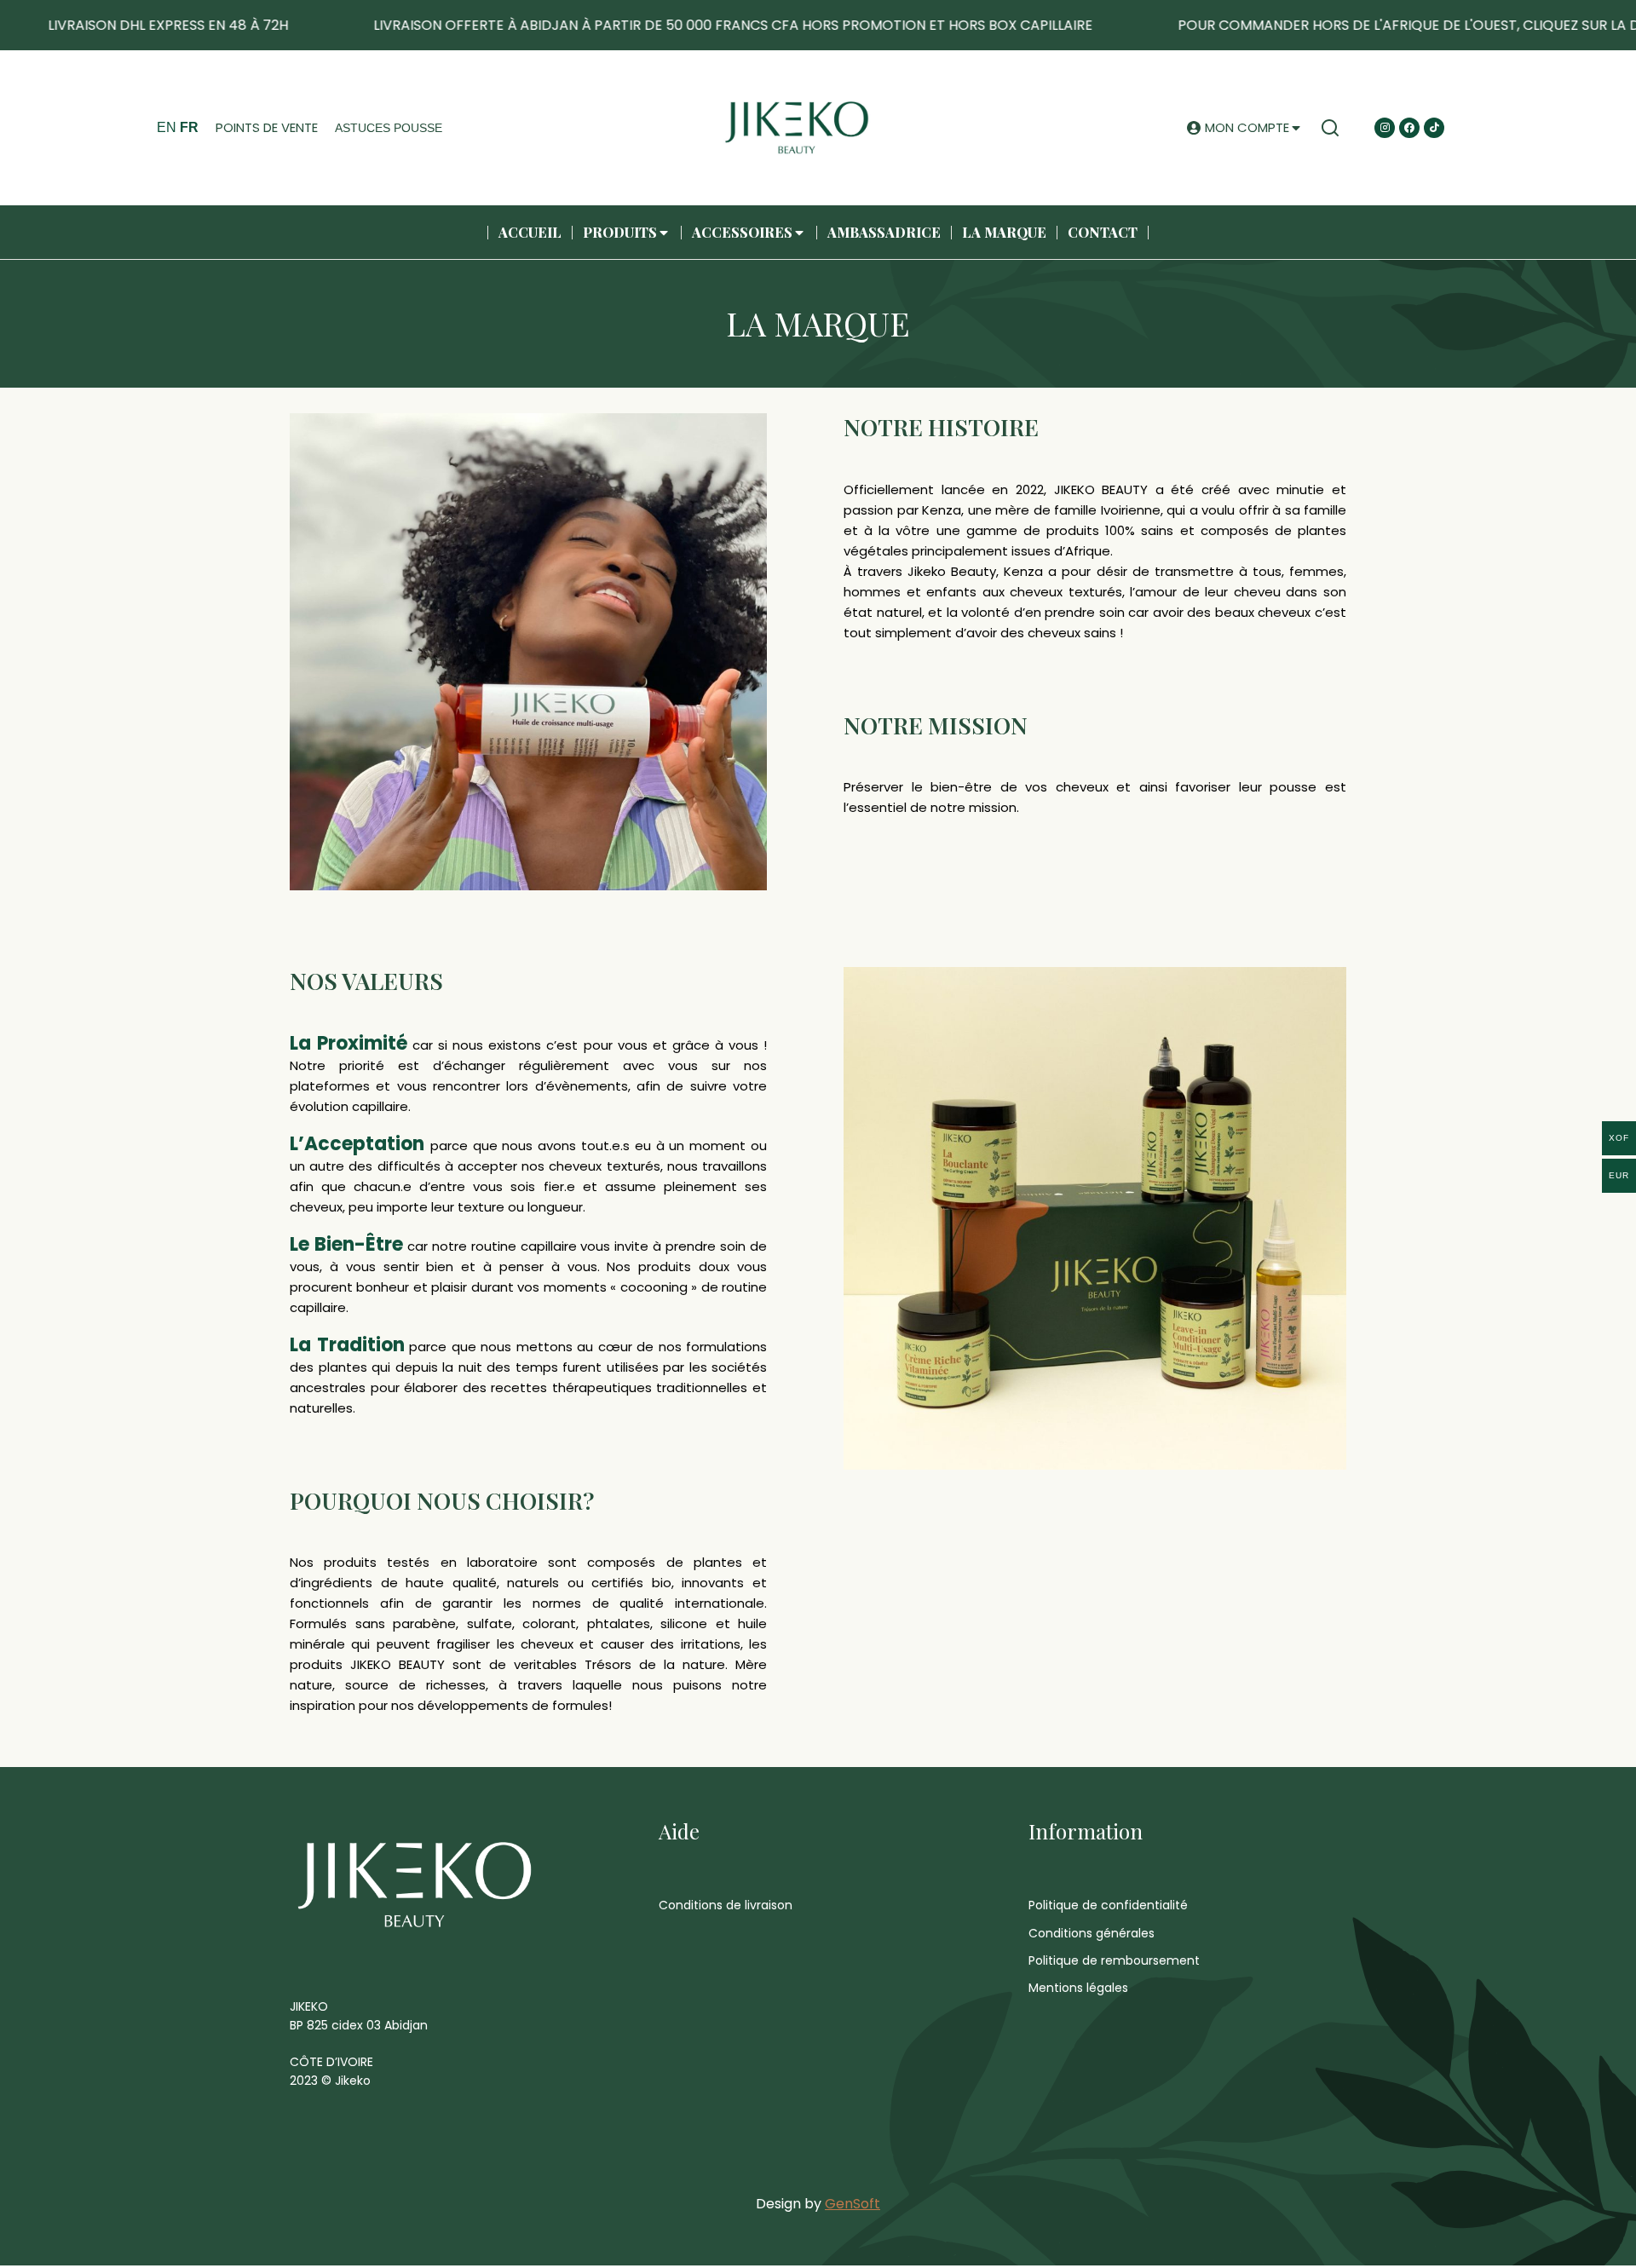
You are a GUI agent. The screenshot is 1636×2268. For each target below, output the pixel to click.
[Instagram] (1385, 128)
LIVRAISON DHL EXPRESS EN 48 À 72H (125, 25)
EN (167, 127)
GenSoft (853, 2204)
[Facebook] (1409, 128)
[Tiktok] (1434, 128)
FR (189, 127)
